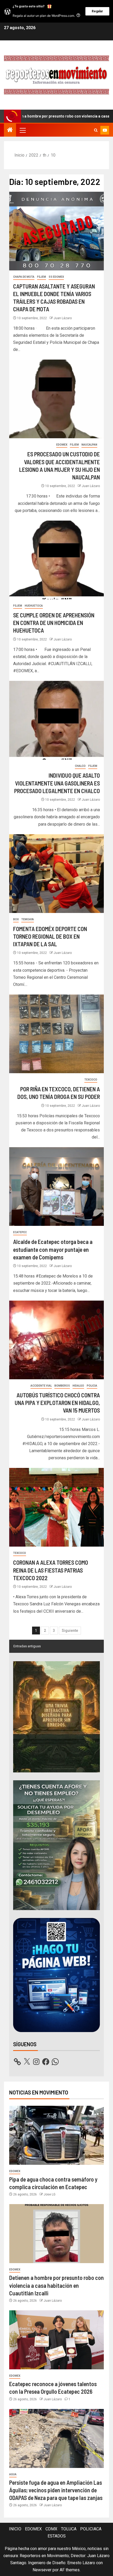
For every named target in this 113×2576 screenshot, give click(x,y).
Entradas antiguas (27, 1646)
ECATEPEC (20, 1232)
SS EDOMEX (56, 277)
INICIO (15, 2529)
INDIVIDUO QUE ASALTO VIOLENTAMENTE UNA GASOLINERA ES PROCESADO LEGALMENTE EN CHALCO (57, 783)
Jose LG (50, 2194)
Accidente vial (41, 1386)
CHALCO (80, 766)
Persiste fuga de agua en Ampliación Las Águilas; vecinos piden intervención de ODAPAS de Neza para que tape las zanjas (56, 2490)
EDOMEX (62, 445)
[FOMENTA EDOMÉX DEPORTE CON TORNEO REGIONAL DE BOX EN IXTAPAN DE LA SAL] (56, 874)
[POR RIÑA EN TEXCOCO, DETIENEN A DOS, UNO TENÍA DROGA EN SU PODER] (56, 1034)
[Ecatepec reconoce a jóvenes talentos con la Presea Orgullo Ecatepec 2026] (56, 2340)
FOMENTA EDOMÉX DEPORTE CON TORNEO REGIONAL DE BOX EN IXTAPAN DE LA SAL (50, 936)
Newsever (42, 2570)
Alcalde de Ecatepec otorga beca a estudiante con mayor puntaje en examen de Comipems (53, 1249)
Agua (13, 2474)
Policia (92, 1386)
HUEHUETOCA (34, 606)
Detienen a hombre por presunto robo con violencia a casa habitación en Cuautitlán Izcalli (56, 2285)
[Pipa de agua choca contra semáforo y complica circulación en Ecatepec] (56, 2135)
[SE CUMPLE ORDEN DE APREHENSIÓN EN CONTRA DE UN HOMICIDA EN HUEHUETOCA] (56, 560)
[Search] (96, 130)
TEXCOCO (91, 1080)
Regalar (97, 11)
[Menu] (22, 130)
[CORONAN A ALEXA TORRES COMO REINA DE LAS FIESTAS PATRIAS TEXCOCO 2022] (56, 1507)
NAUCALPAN (89, 445)
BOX (16, 919)
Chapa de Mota (24, 277)
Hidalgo (78, 1386)
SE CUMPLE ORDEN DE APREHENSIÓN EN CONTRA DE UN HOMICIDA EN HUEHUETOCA (54, 623)
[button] (22, 130)
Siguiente (70, 1631)
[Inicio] (10, 130)
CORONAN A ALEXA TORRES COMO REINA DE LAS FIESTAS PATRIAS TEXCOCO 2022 (51, 1570)
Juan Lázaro (63, 318)
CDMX (51, 2529)
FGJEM (42, 277)
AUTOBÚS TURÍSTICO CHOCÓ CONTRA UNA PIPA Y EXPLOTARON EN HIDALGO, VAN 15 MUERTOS (57, 1403)
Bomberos (62, 1386)
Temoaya (28, 919)
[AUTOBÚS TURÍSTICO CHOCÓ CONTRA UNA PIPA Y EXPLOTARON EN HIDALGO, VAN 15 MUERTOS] (56, 1340)
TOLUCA (69, 2529)
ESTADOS (57, 2536)
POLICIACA (91, 2529)
